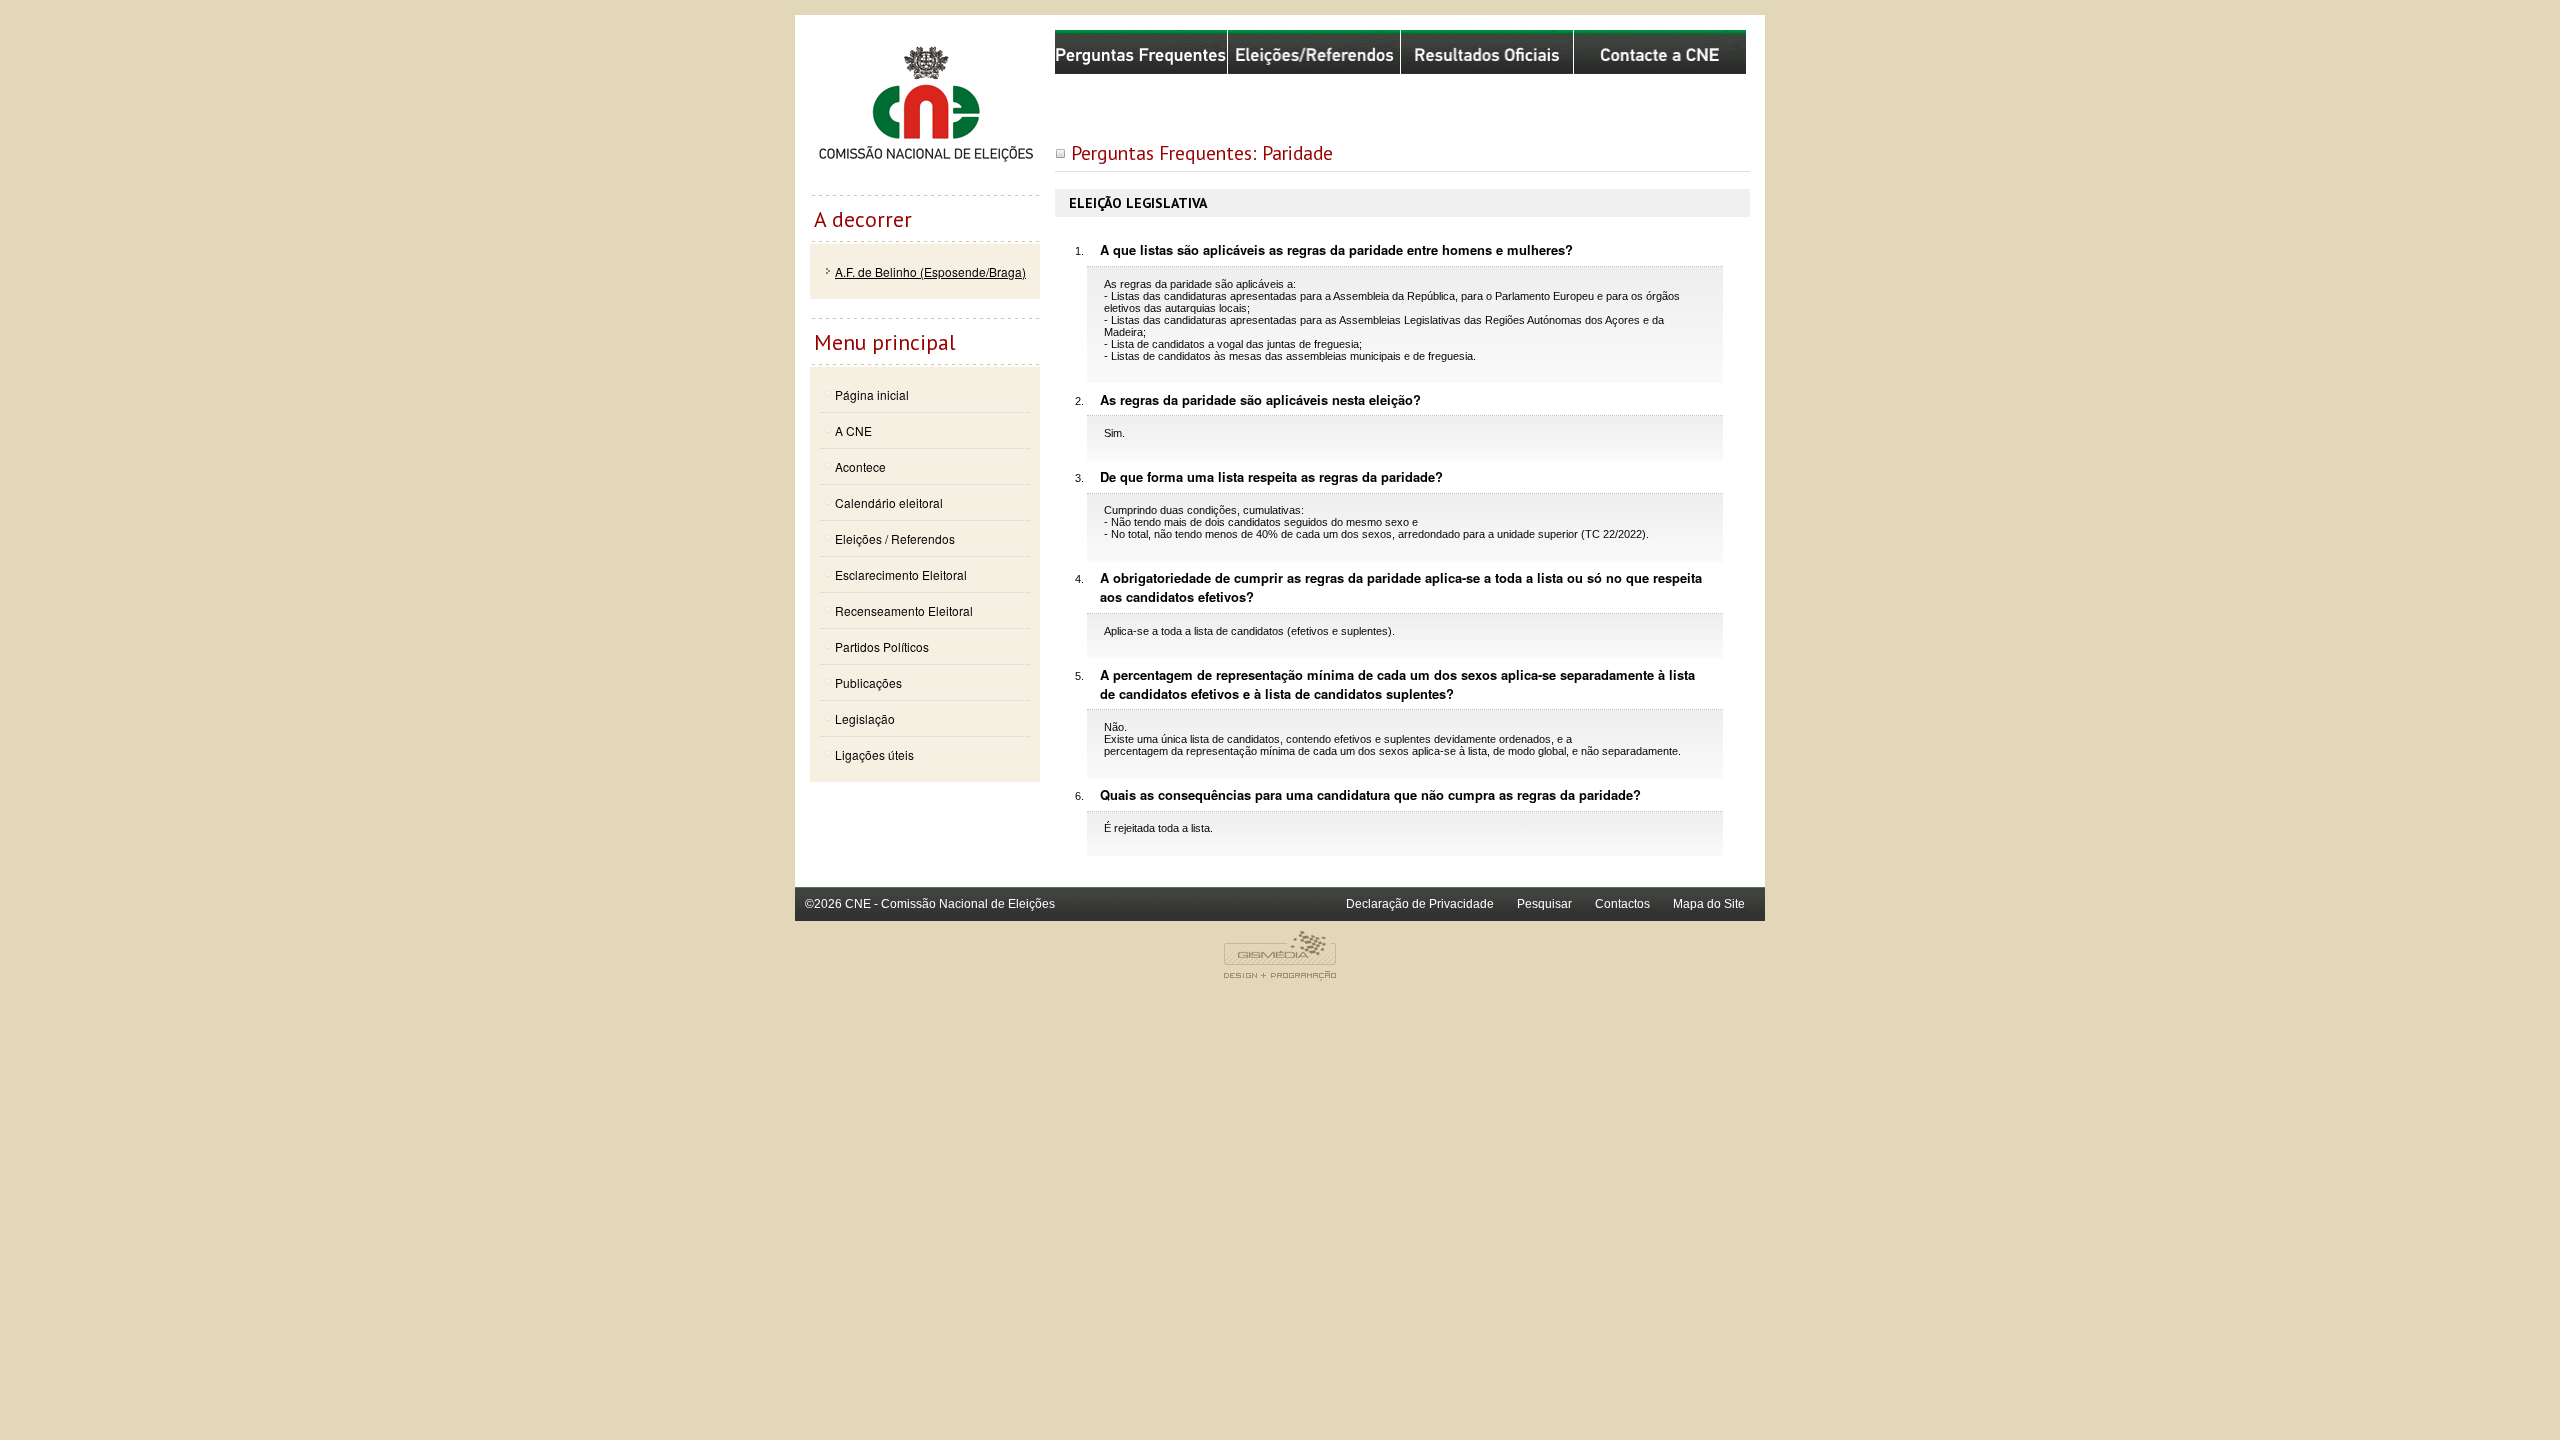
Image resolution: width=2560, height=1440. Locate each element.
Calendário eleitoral (889, 502)
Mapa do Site (1709, 904)
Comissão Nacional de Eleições (925, 112)
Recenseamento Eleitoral (904, 610)
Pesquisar (1544, 904)
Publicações (868, 682)
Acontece (860, 466)
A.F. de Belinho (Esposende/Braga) (930, 271)
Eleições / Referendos (895, 538)
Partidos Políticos (882, 646)
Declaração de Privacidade (1420, 904)
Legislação (865, 718)
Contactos (1622, 904)
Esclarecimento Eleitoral (901, 574)
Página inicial (872, 394)
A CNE (853, 430)
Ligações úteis (874, 754)
